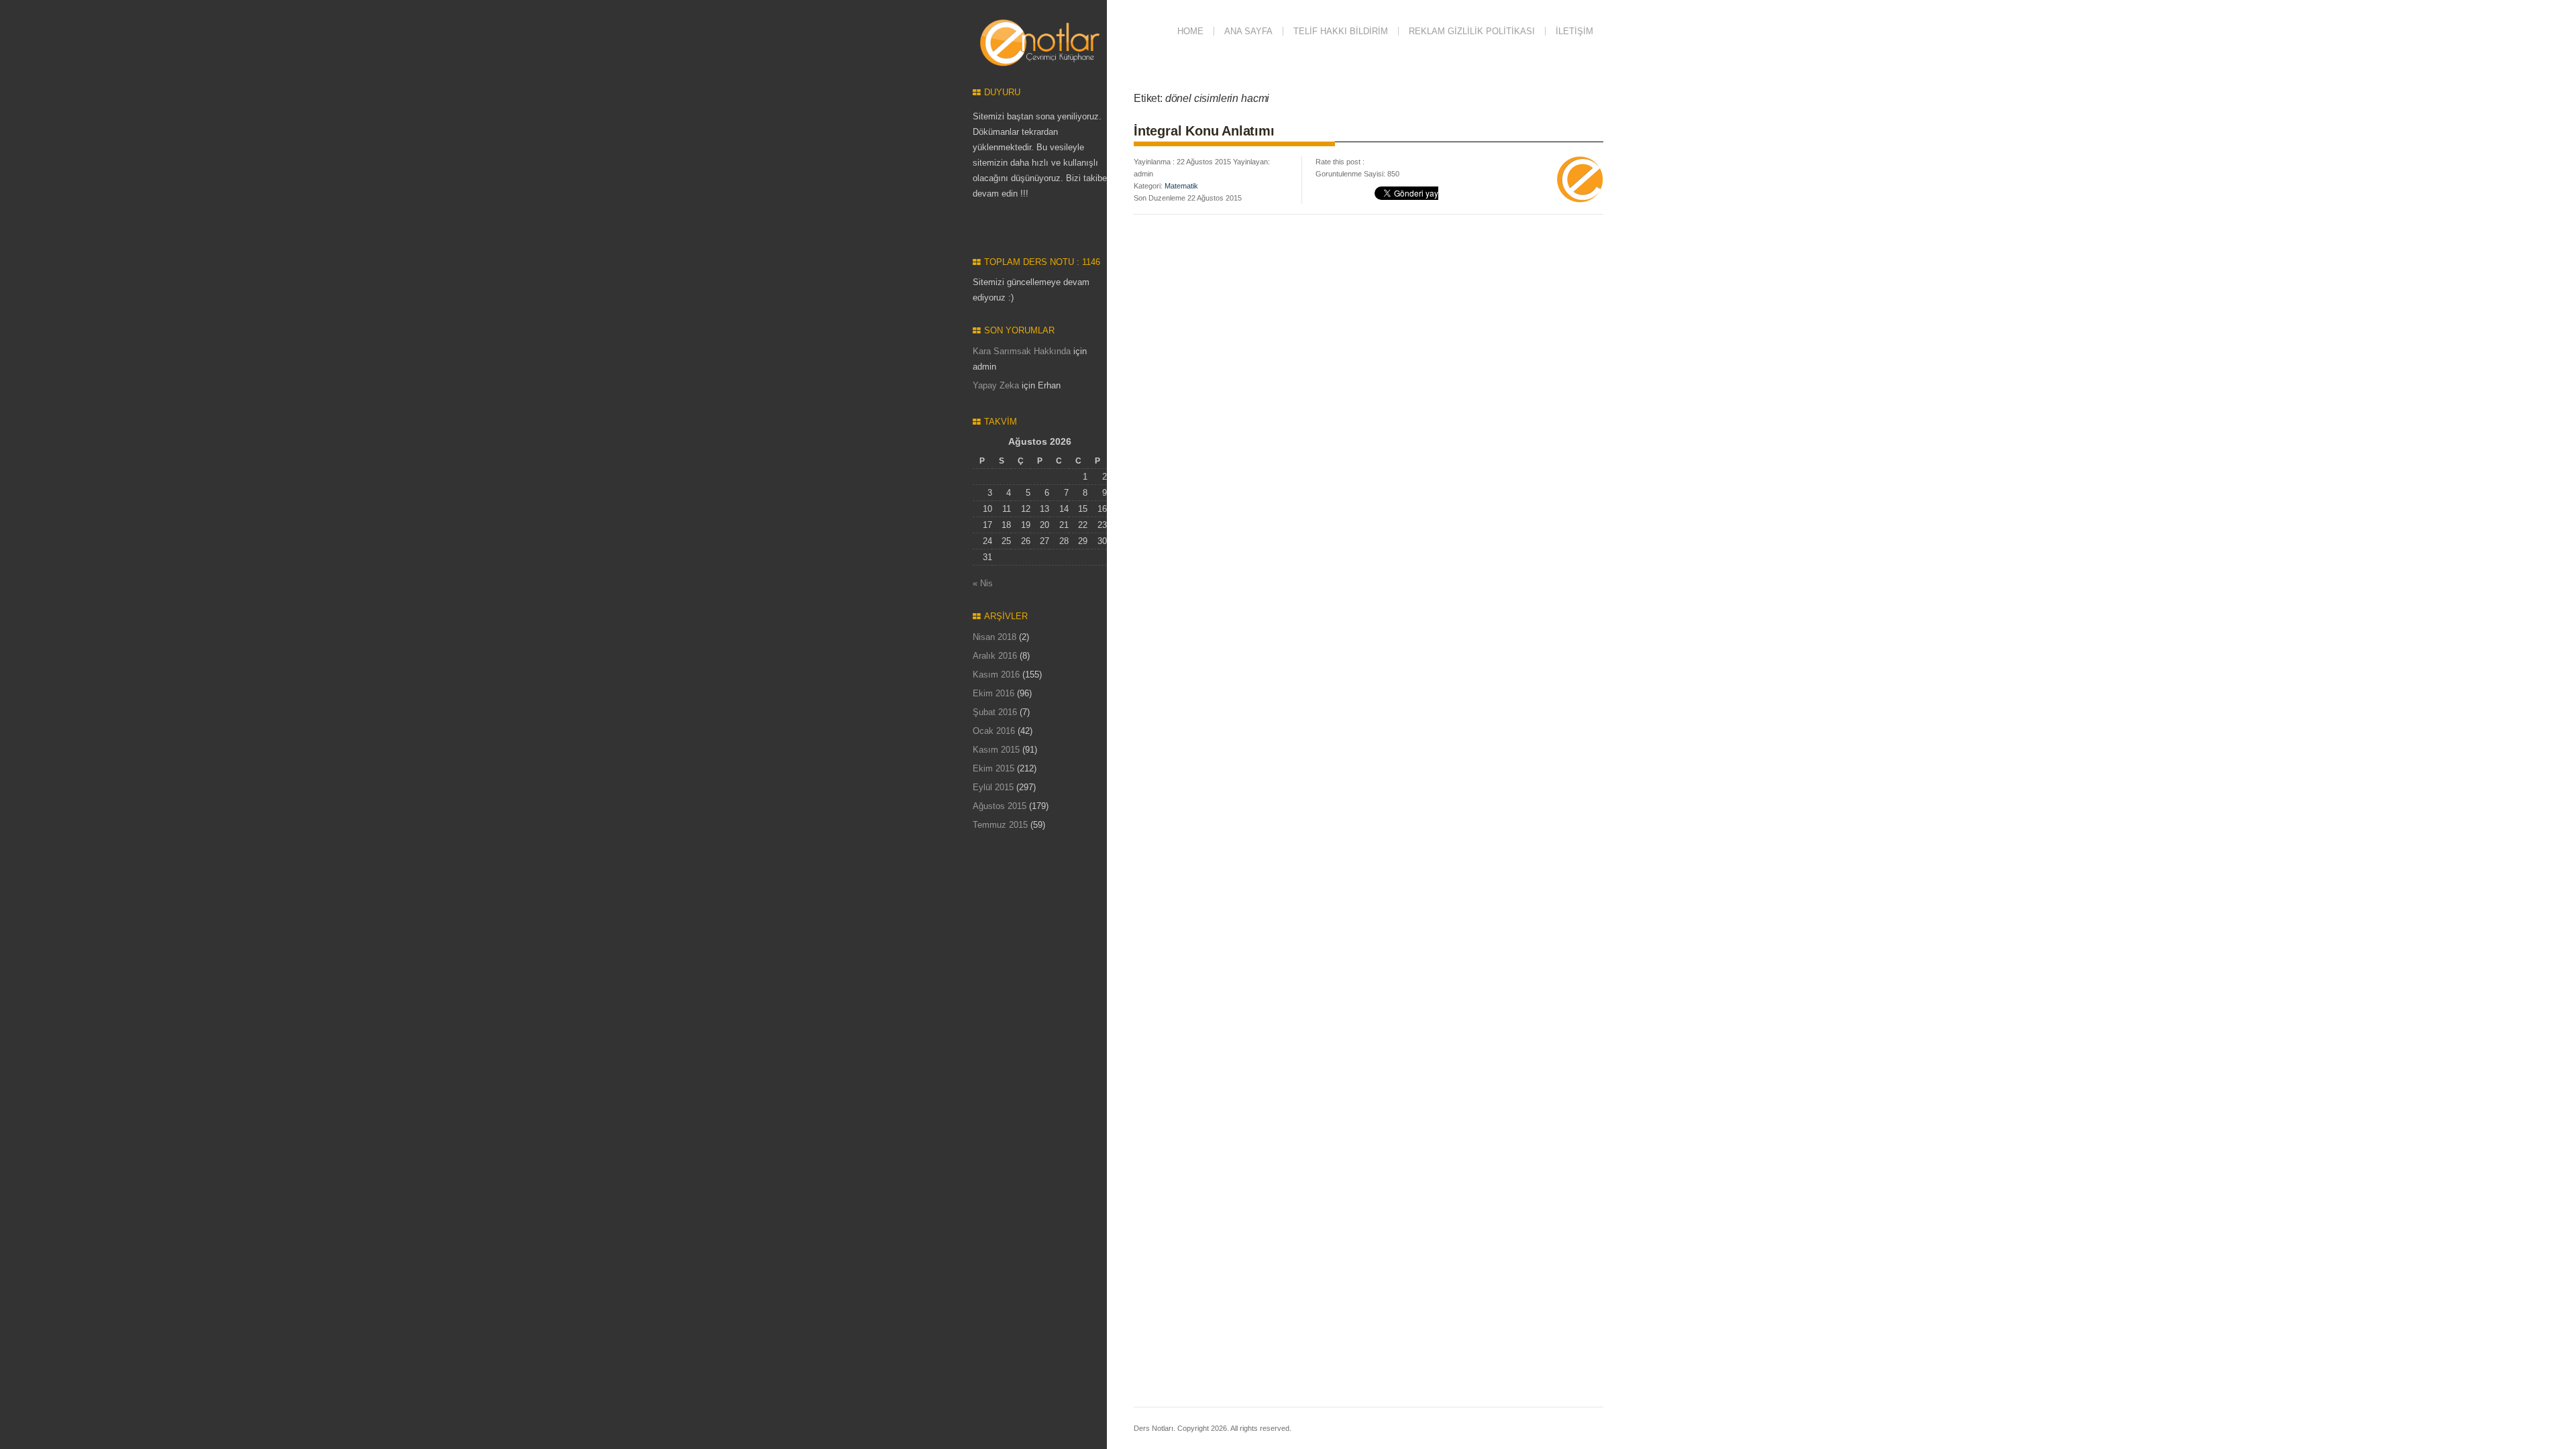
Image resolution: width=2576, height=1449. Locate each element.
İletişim (1574, 31)
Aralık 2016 (995, 656)
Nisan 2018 (995, 637)
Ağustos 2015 (1000, 806)
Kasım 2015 (996, 750)
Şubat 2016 (995, 712)
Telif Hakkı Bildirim (1341, 31)
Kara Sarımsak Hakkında (1022, 351)
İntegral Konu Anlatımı (1204, 131)
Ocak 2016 (994, 731)
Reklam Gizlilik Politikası (1472, 31)
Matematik (1181, 186)
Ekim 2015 (994, 768)
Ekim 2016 (994, 693)
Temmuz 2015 (1000, 825)
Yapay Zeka (996, 385)
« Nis (983, 583)
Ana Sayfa (1248, 31)
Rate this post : (1340, 162)
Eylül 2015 (993, 787)
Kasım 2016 (996, 675)
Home (1190, 31)
